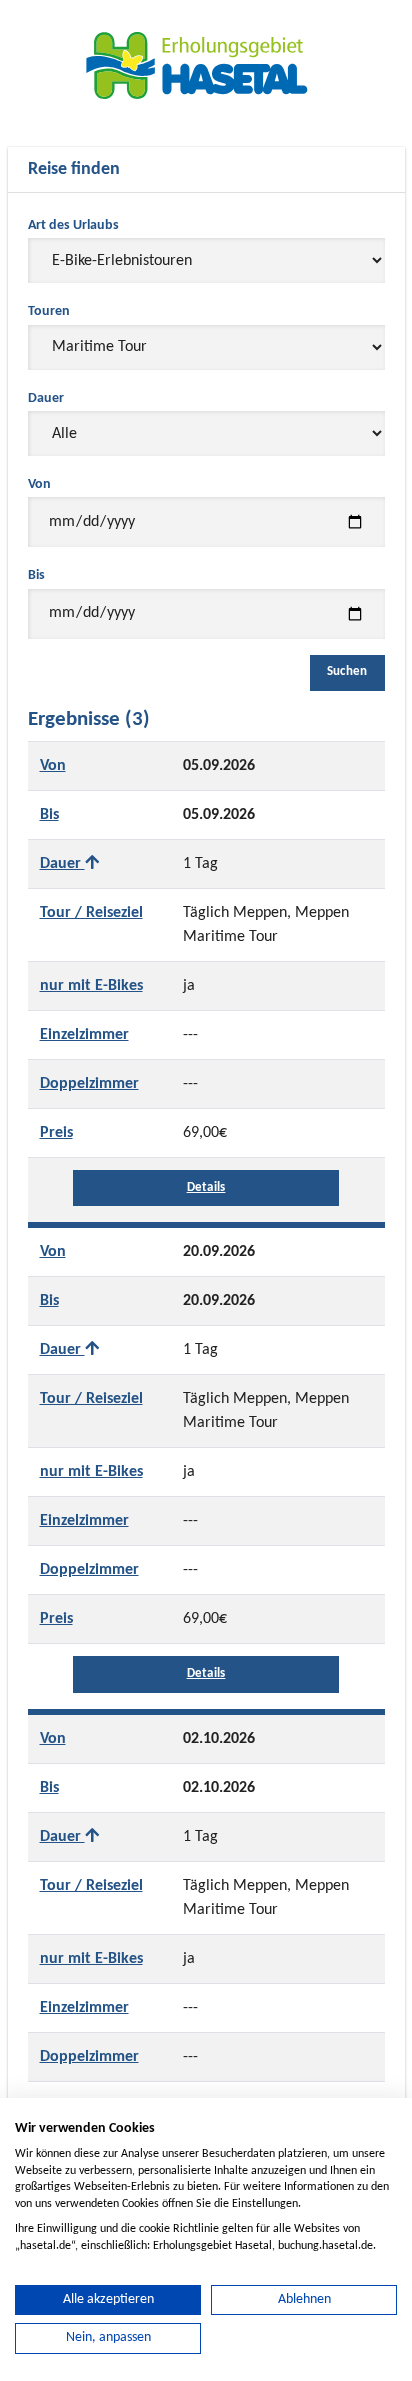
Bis (36, 575)
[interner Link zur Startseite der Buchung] (206, 65)
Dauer (46, 398)
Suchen (347, 671)
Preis (56, 1133)
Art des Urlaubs (73, 225)
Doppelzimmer (89, 1084)
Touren (49, 311)
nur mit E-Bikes (91, 986)
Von (39, 484)
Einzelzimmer (84, 1035)
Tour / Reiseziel (91, 913)
